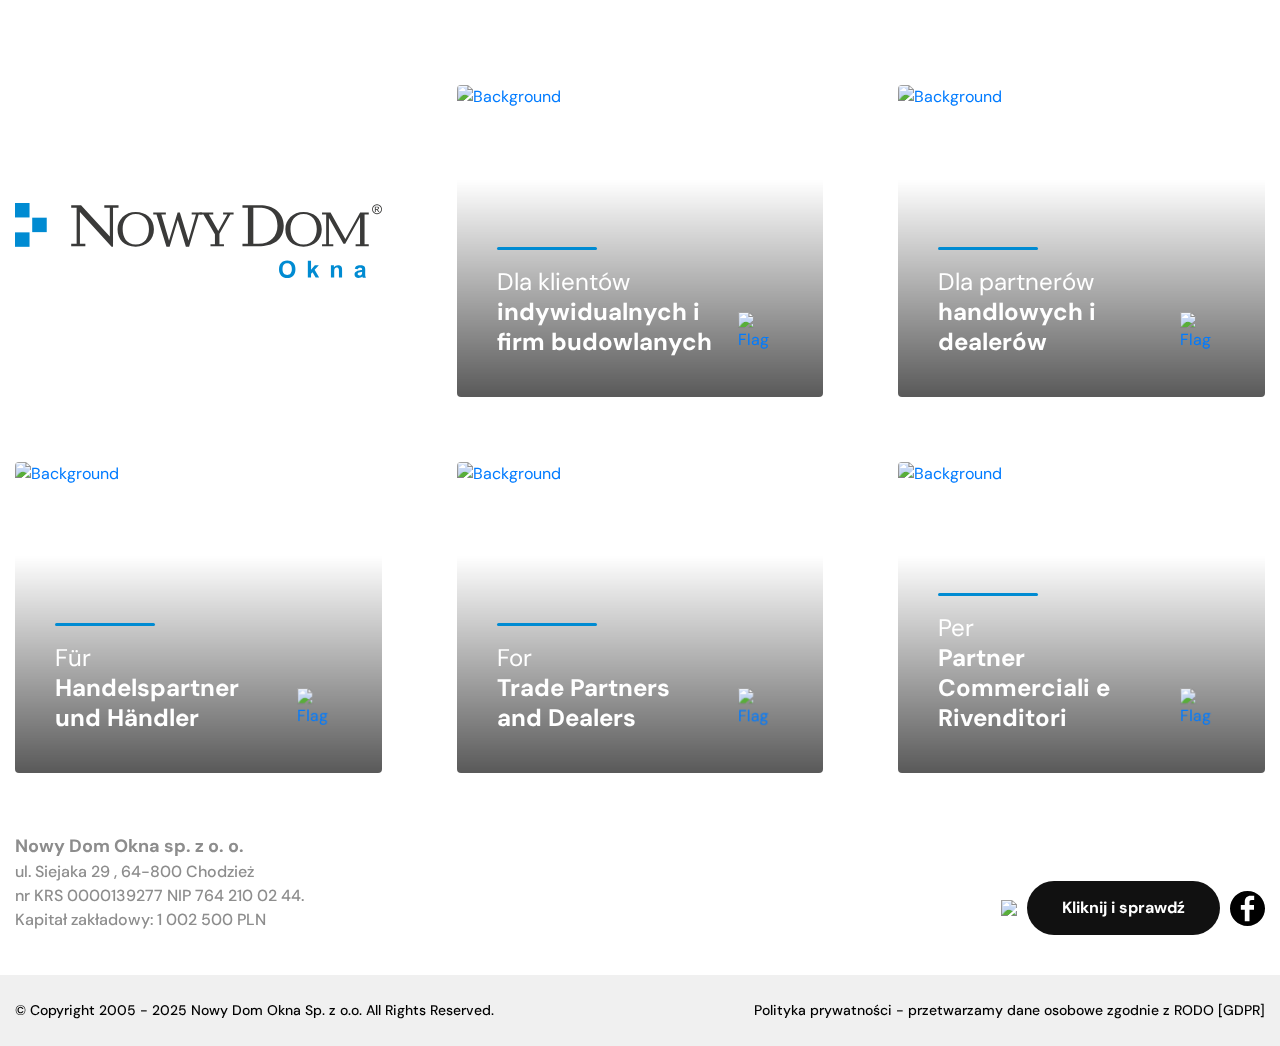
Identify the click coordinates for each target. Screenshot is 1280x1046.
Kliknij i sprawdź (1123, 907)
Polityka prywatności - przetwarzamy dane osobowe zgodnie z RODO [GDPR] (1009, 1010)
